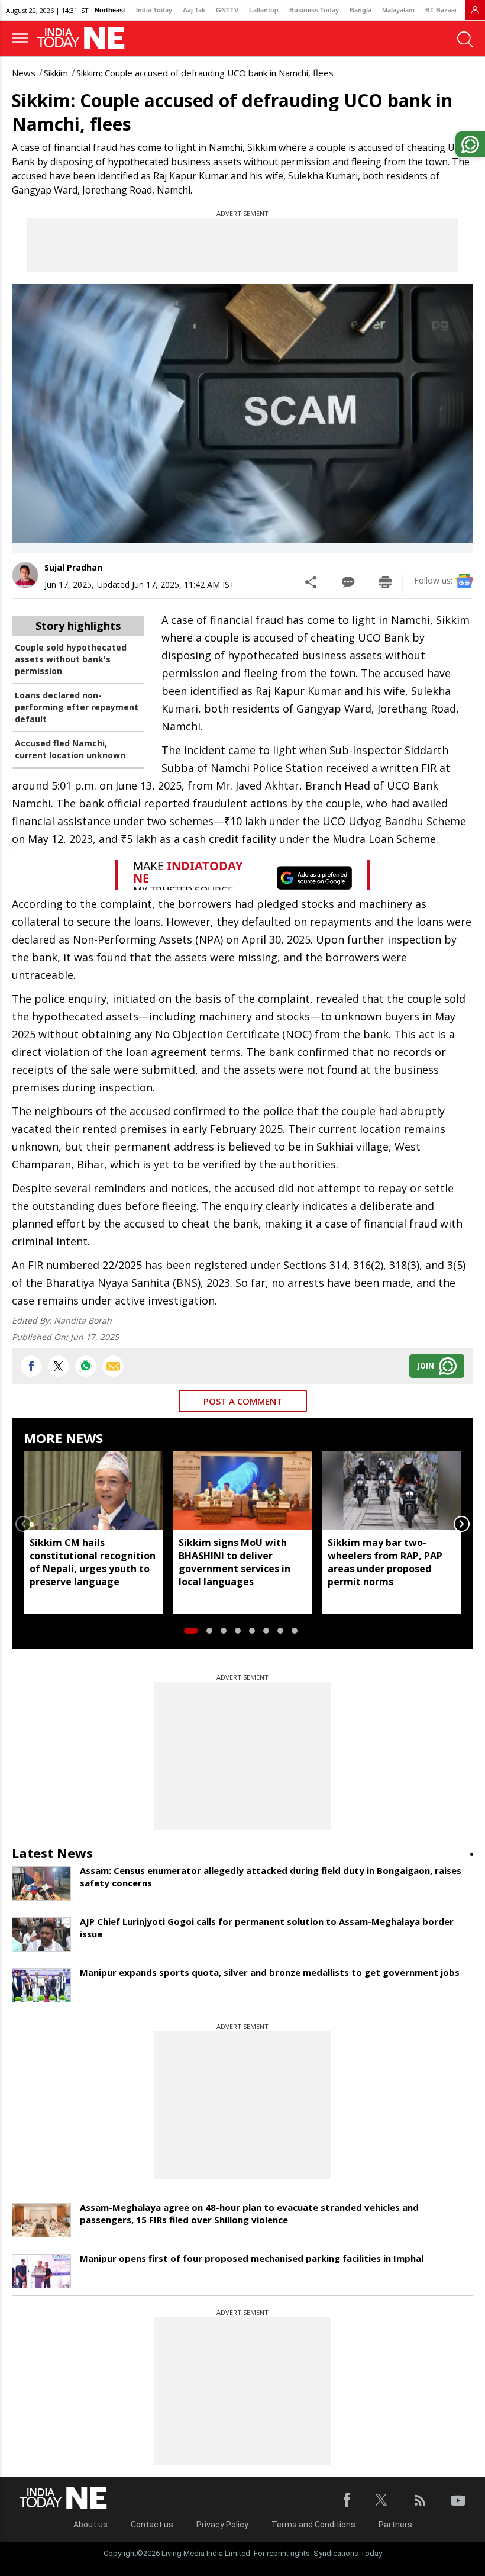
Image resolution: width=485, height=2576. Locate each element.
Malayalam (398, 10)
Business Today (314, 10)
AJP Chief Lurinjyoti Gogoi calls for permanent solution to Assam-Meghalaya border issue (267, 1928)
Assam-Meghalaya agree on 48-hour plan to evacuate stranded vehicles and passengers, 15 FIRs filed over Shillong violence (249, 2213)
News (24, 73)
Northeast (110, 10)
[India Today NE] (85, 38)
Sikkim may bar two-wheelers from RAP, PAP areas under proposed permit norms (385, 1562)
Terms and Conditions (313, 2525)
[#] (86, 1366)
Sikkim (56, 73)
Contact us (152, 2525)
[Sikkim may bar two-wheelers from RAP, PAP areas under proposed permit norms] (392, 1490)
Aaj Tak (194, 10)
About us (90, 2525)
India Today (154, 10)
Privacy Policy (222, 2525)
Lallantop (264, 10)
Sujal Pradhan (73, 567)
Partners (395, 2525)
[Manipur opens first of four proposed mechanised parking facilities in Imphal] (41, 2271)
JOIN (426, 1366)
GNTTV (227, 10)
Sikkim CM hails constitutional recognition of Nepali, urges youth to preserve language (93, 1562)
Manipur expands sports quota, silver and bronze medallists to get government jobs (270, 1972)
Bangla (360, 10)
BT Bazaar (441, 10)
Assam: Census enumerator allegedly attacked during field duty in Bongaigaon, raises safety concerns (271, 1877)
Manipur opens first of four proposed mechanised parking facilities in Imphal (252, 2258)
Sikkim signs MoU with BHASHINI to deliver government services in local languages (235, 1562)
